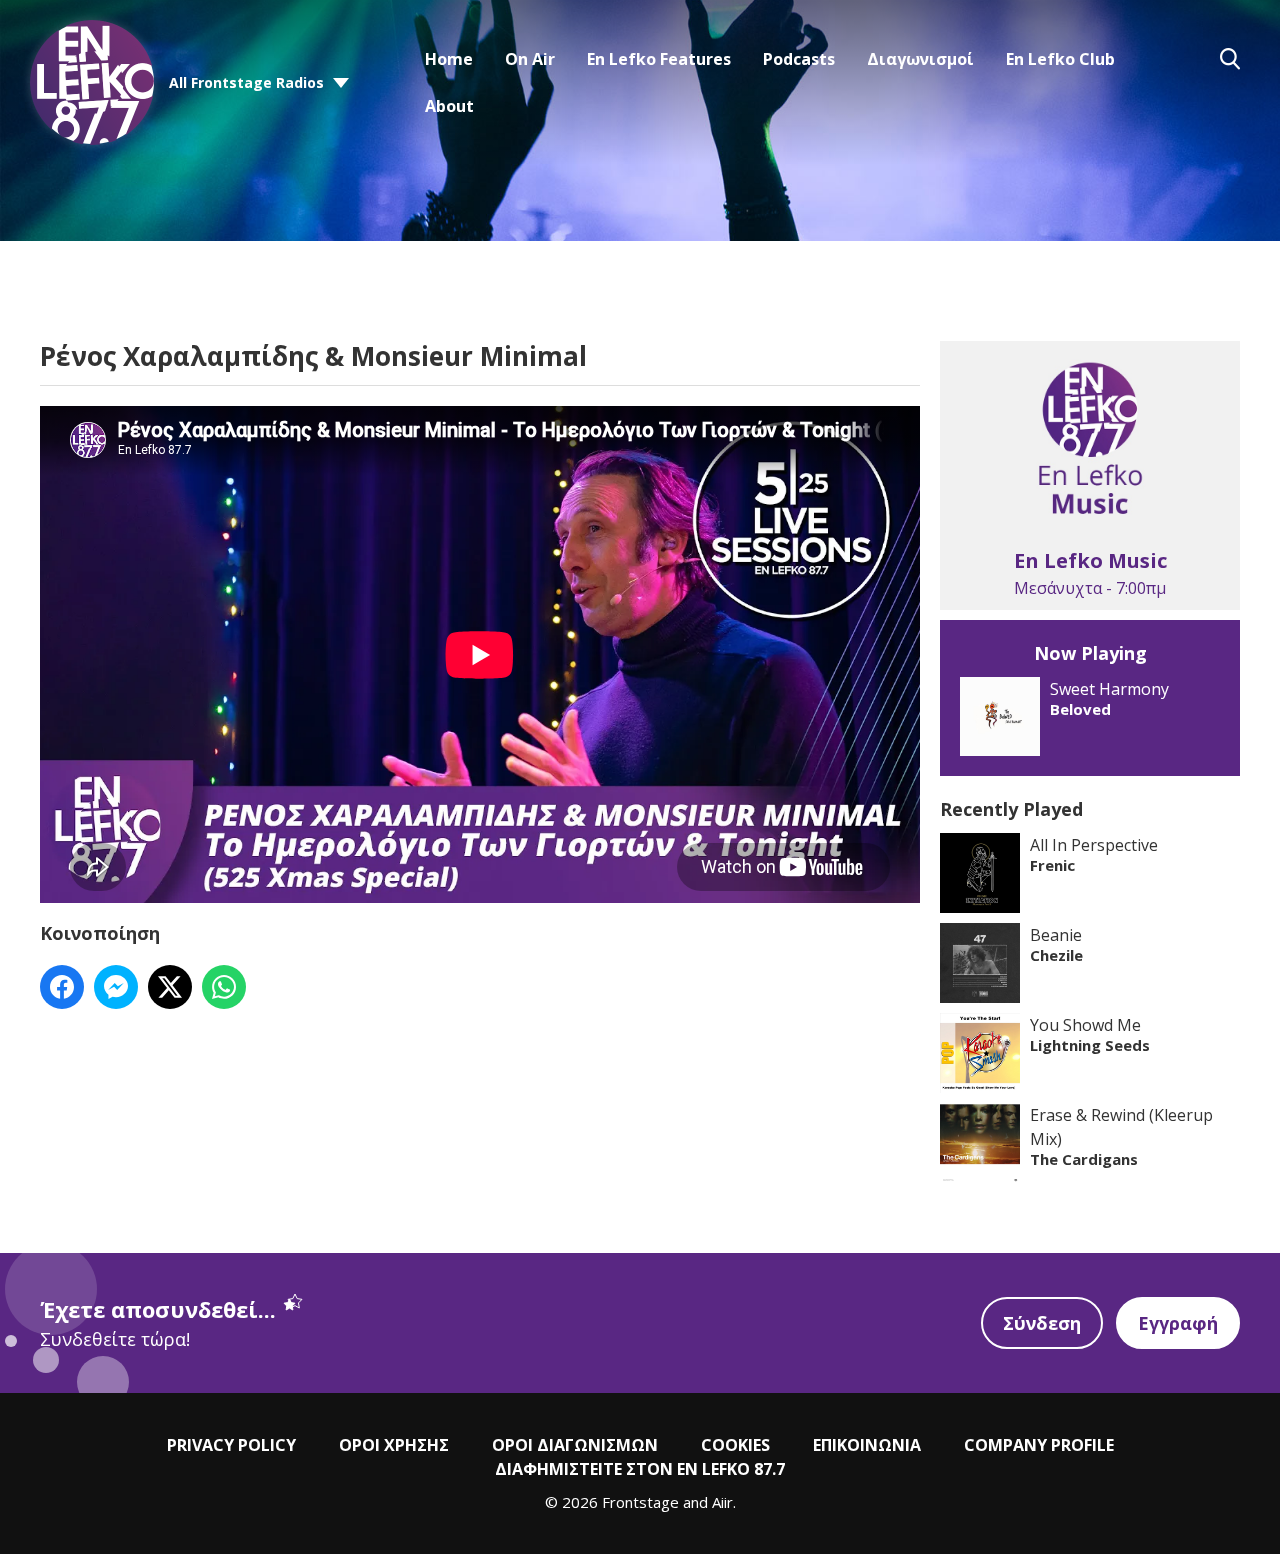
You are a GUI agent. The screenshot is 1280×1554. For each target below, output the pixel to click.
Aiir (722, 1502)
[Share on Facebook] (62, 987)
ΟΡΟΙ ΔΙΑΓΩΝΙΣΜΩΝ (575, 1445)
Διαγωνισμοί (920, 59)
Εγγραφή (1178, 1323)
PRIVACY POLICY (231, 1445)
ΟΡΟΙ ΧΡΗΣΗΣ (394, 1445)
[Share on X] (170, 987)
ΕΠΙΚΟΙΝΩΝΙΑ (867, 1445)
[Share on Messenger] (116, 987)
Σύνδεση (1042, 1323)
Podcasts (799, 59)
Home (449, 59)
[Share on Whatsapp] (224, 987)
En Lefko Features (659, 59)
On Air (530, 59)
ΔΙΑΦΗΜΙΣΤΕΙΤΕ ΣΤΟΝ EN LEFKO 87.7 (640, 1469)
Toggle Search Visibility (1230, 59)
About (449, 106)
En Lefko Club (1060, 59)
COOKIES (735, 1445)
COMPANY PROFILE (1039, 1445)
